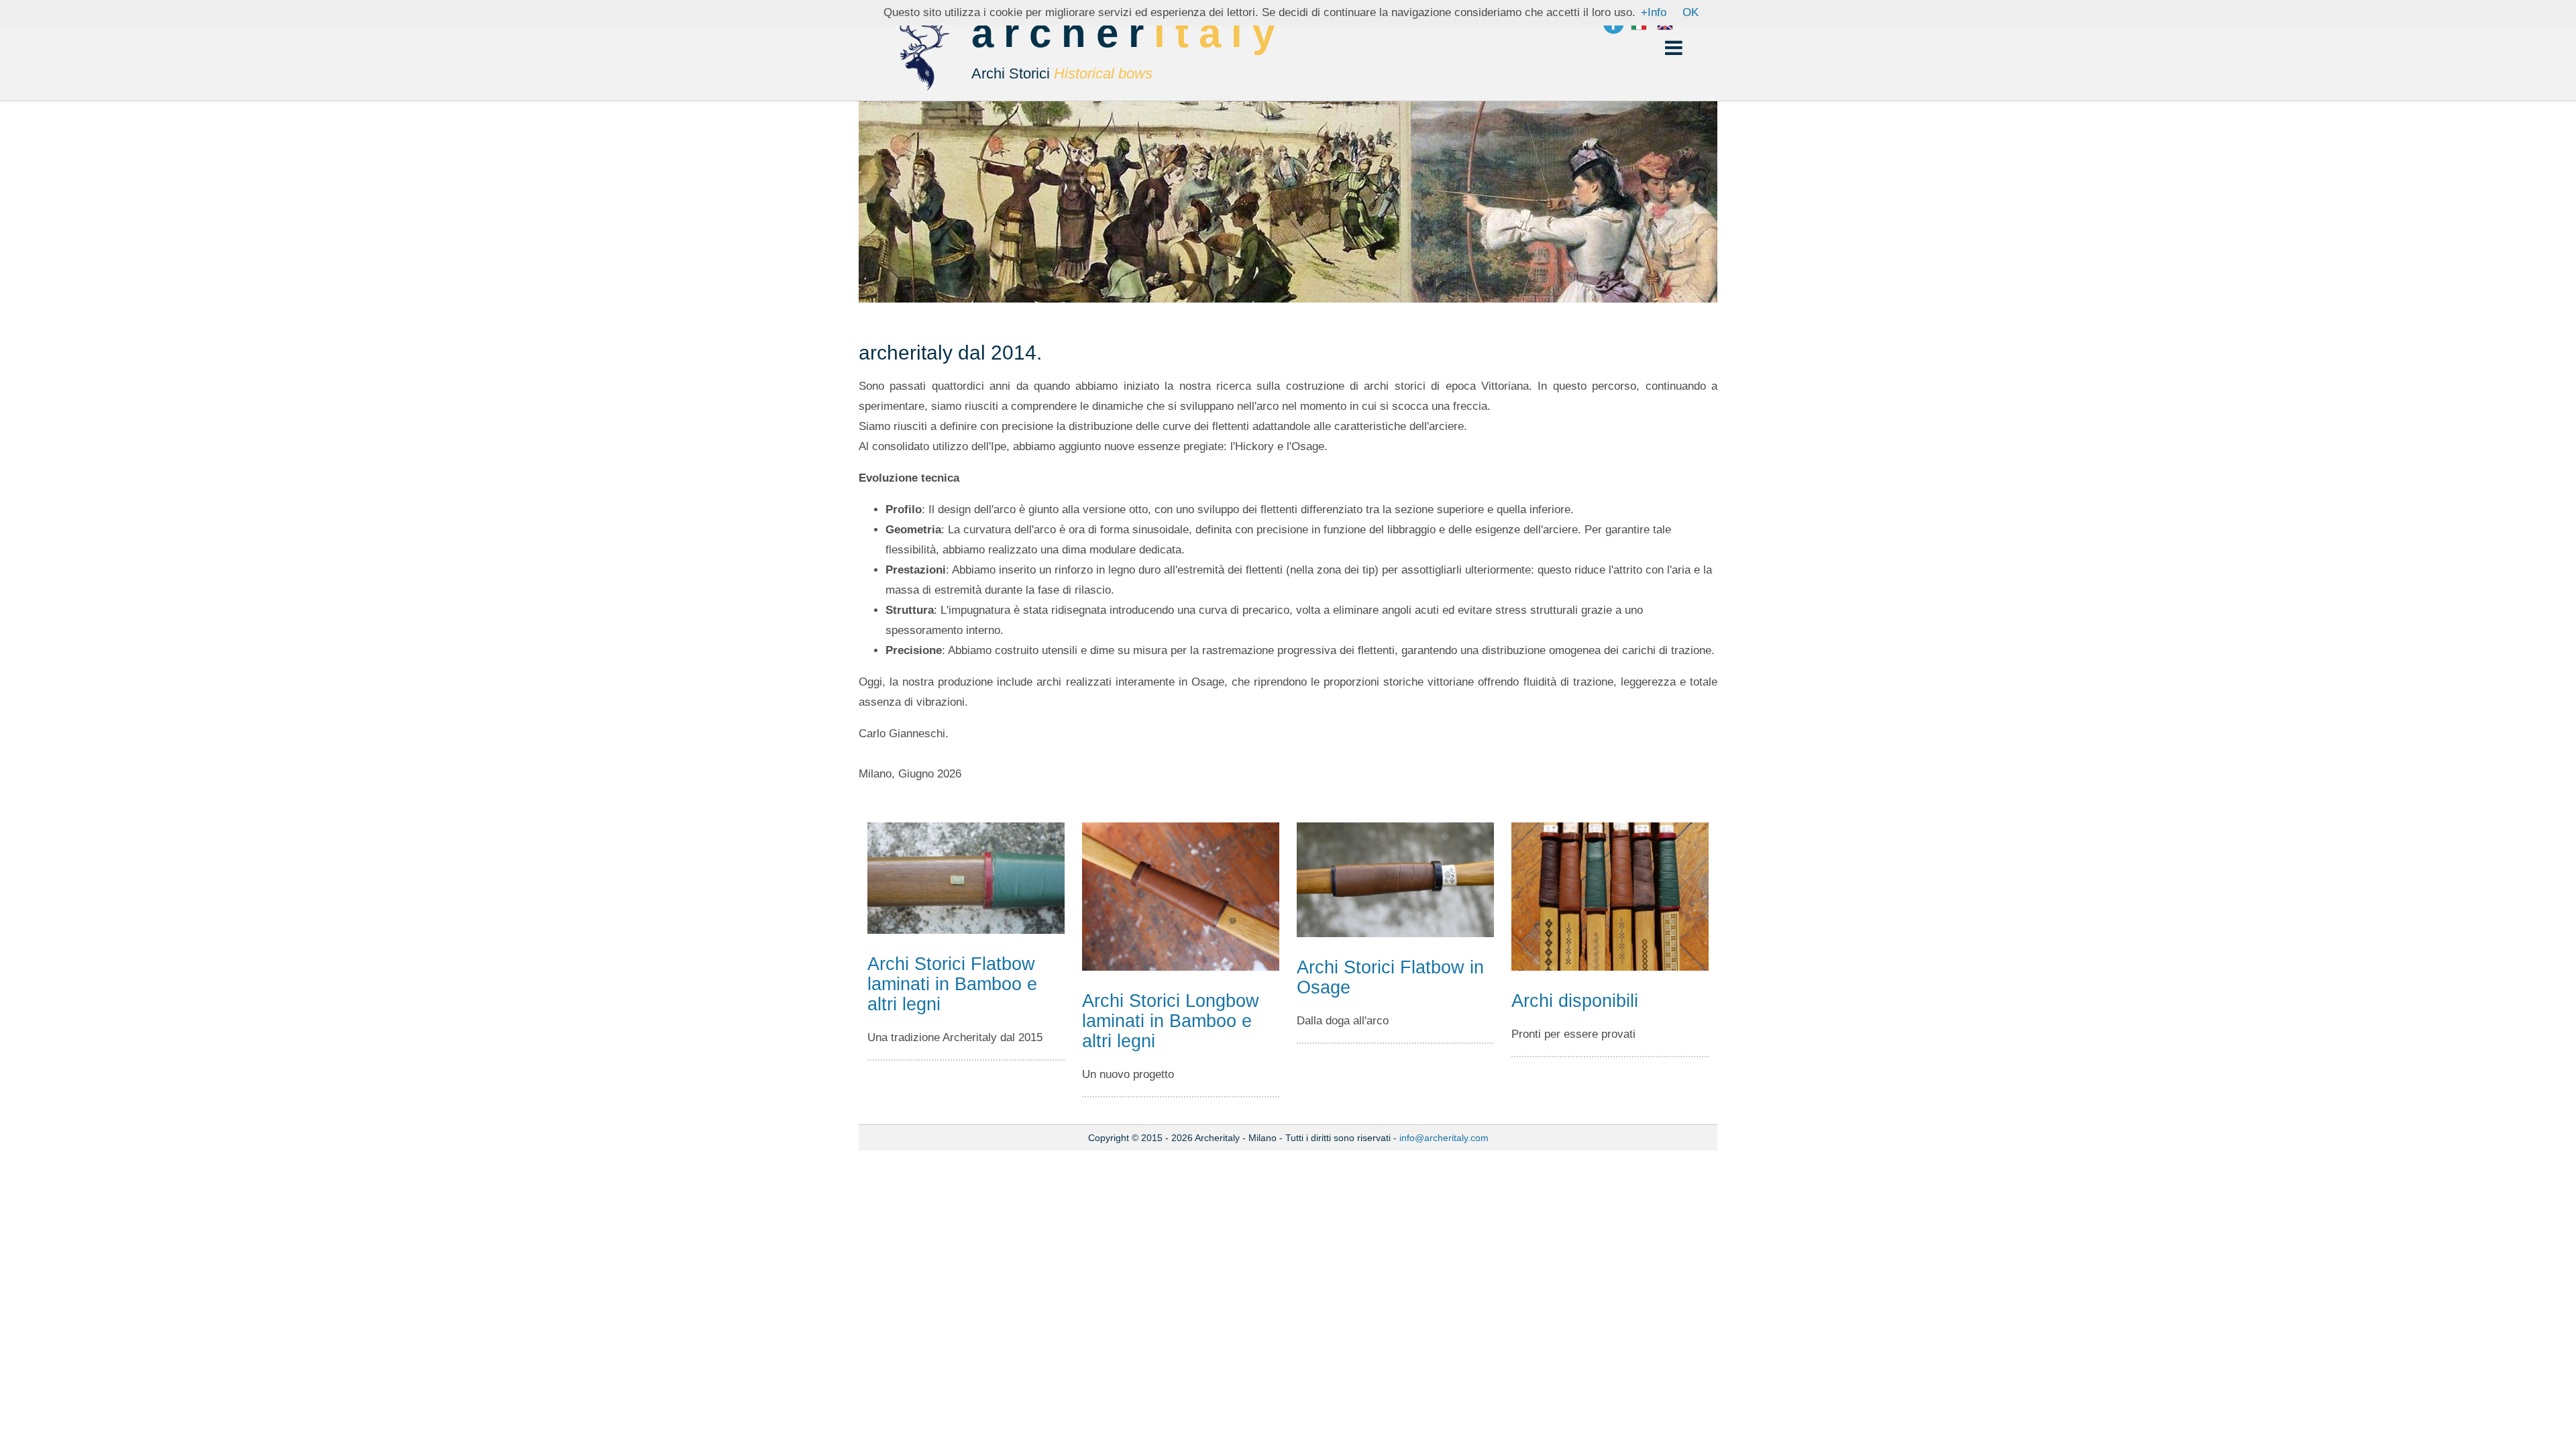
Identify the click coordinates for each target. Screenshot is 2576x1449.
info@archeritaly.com (1444, 1138)
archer (1128, 48)
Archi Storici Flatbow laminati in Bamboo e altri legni (952, 984)
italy (1219, 33)
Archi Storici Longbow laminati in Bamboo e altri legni (1171, 1021)
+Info (1654, 12)
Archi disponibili (1575, 1001)
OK (1690, 12)
